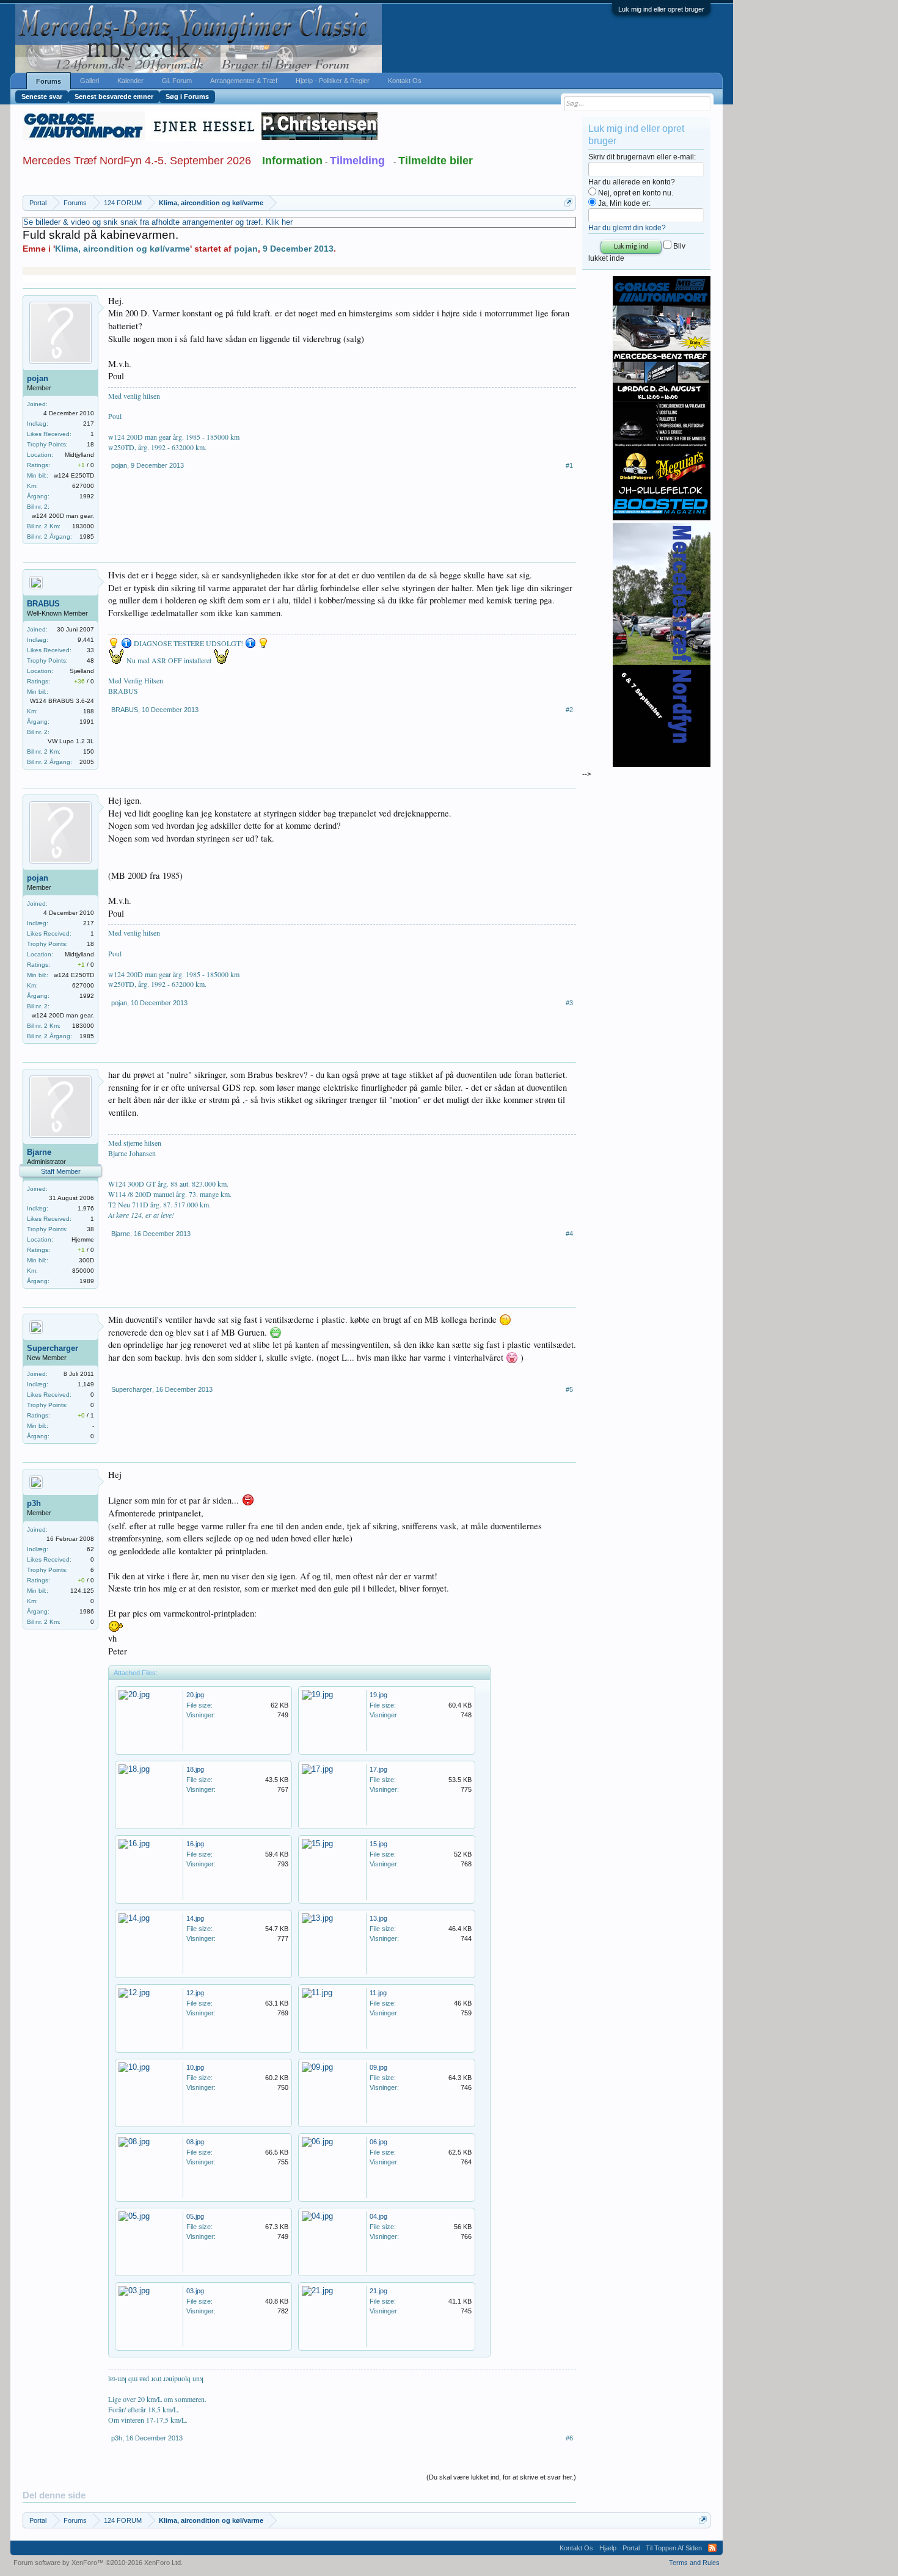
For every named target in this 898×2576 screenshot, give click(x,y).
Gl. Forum (177, 81)
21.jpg (378, 2291)
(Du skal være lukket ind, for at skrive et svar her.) (501, 2477)
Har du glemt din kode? (627, 228)
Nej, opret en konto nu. (635, 193)
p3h (34, 1503)
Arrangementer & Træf (244, 81)
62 (90, 1549)
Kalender (130, 81)
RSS (712, 2548)
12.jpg (195, 1993)
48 (90, 660)
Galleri (89, 81)
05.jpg (195, 2216)
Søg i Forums (187, 96)
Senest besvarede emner (114, 96)
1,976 (86, 1208)
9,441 (86, 640)
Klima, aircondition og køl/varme (122, 249)
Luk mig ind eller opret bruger (661, 9)
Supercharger (53, 1348)
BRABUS (43, 604)
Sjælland (82, 671)
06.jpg (378, 2142)
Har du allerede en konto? (632, 182)
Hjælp (608, 2548)
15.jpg (378, 1844)
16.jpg (195, 1844)
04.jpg (378, 2216)
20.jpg (195, 1695)
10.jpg (195, 2067)
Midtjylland (79, 455)
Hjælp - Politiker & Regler (333, 81)
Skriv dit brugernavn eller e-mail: (642, 157)
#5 (569, 1389)
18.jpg (195, 1769)
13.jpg (378, 1918)
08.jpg (195, 2142)
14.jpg (195, 1918)
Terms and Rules (694, 2563)
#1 (569, 465)
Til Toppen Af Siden (674, 2548)
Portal (631, 2548)
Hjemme (83, 1239)
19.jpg (378, 1695)
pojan (246, 249)
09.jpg (378, 2067)
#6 (569, 2438)
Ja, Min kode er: (623, 203)
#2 (569, 710)
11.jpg (378, 1993)
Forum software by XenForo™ (98, 2563)
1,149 (86, 1384)
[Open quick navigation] (568, 202)
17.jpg (378, 1769)
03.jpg (195, 2291)
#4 (569, 1234)
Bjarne (39, 1152)
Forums (49, 81)
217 (89, 424)
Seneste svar (42, 96)
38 (90, 1229)
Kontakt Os (405, 81)
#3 (569, 1003)
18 (90, 444)
